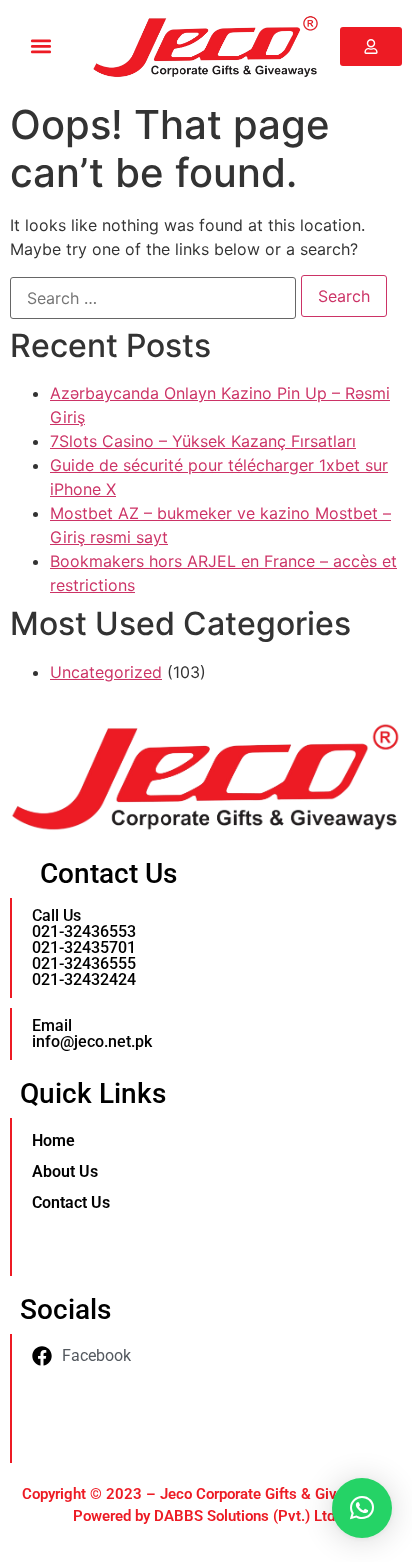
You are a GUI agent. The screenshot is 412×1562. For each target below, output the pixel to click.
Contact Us (71, 1202)
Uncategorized (106, 672)
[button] (41, 46)
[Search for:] (153, 298)
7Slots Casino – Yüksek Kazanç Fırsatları (203, 441)
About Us (65, 1171)
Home (53, 1140)
